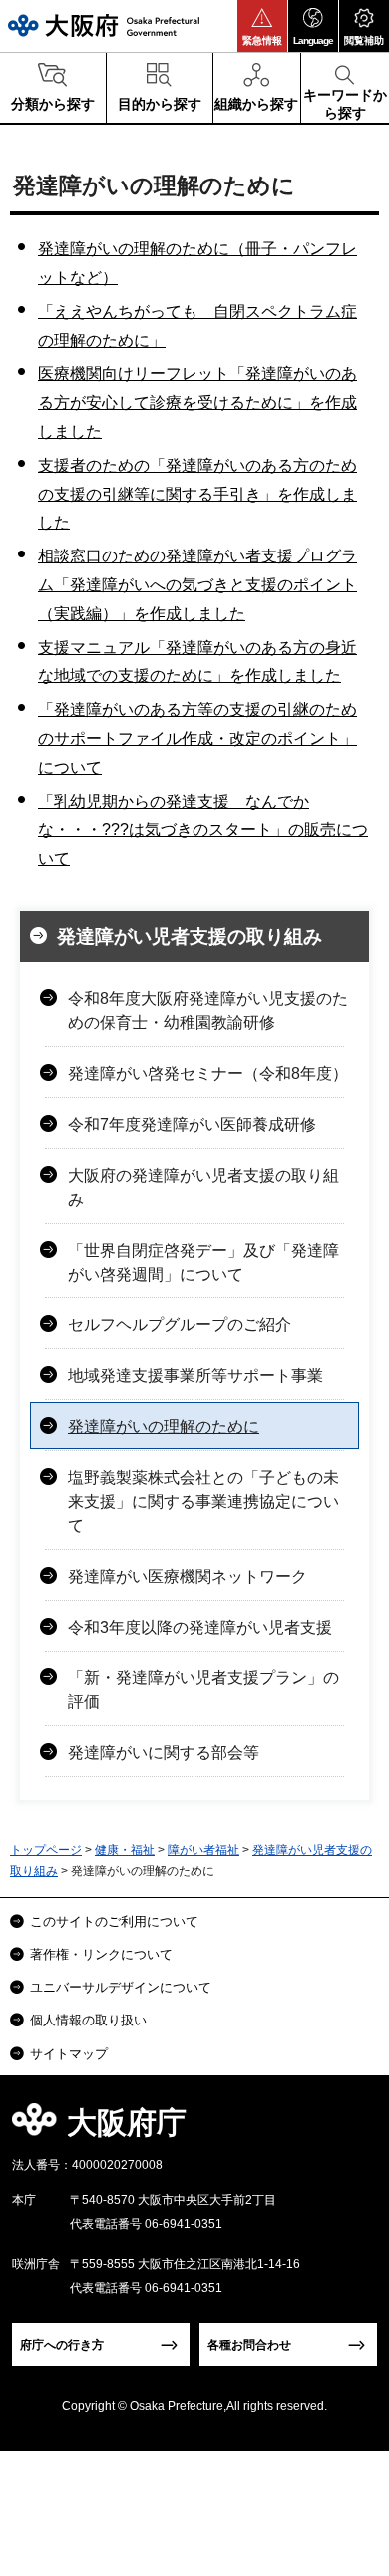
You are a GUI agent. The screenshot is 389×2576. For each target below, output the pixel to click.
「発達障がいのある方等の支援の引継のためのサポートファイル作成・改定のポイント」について (197, 738)
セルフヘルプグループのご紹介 (180, 1325)
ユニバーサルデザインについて (121, 1987)
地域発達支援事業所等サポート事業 (195, 1376)
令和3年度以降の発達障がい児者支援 (200, 1627)
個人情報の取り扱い (88, 2020)
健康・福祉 (125, 1850)
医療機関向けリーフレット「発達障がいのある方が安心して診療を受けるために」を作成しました (197, 402)
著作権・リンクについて (101, 1954)
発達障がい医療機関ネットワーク (188, 1576)
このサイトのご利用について (114, 1921)
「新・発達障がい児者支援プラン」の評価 (203, 1690)
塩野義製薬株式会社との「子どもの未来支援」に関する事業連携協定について (203, 1501)
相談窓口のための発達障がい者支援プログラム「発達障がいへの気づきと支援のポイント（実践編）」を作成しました (197, 585)
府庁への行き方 (62, 2345)
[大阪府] (104, 25)
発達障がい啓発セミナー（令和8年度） (208, 1074)
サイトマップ (69, 2054)
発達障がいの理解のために (164, 1427)
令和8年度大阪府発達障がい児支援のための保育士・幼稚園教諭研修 (208, 1011)
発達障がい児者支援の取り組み (190, 937)
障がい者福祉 (203, 1850)
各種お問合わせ (249, 2345)
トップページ (46, 1850)
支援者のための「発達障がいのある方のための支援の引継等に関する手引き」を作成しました (197, 494)
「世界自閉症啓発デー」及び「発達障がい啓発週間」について (203, 1262)
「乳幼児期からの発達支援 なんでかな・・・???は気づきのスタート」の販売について (203, 830)
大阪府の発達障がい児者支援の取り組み (203, 1187)
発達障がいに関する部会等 (164, 1753)
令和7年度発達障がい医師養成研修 (192, 1124)
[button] (262, 26)
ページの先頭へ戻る (351, 2129)
